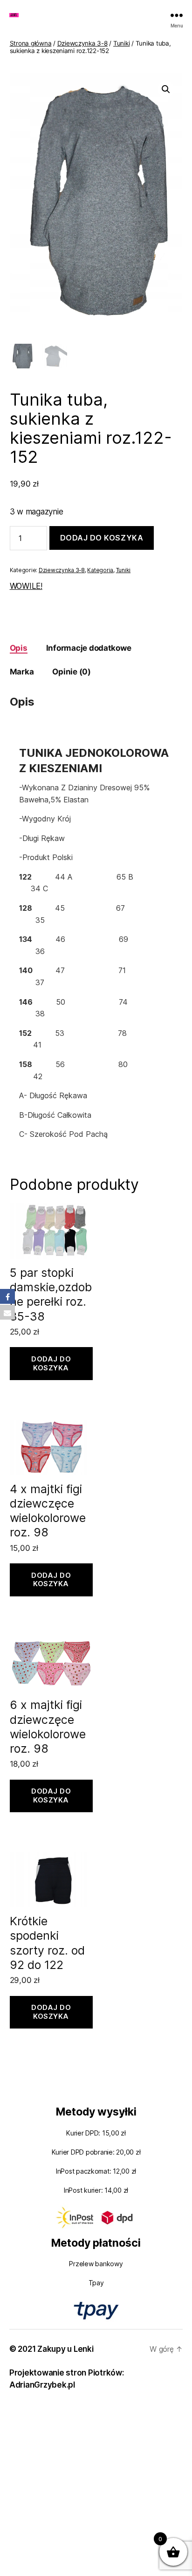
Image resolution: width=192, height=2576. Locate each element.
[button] (166, 89)
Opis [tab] (19, 648)
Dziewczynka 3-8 (82, 43)
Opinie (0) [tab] (71, 672)
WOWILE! (26, 586)
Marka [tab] (22, 672)
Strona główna (31, 43)
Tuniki (121, 43)
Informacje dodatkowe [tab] (89, 648)
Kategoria (100, 570)
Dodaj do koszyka (102, 538)
